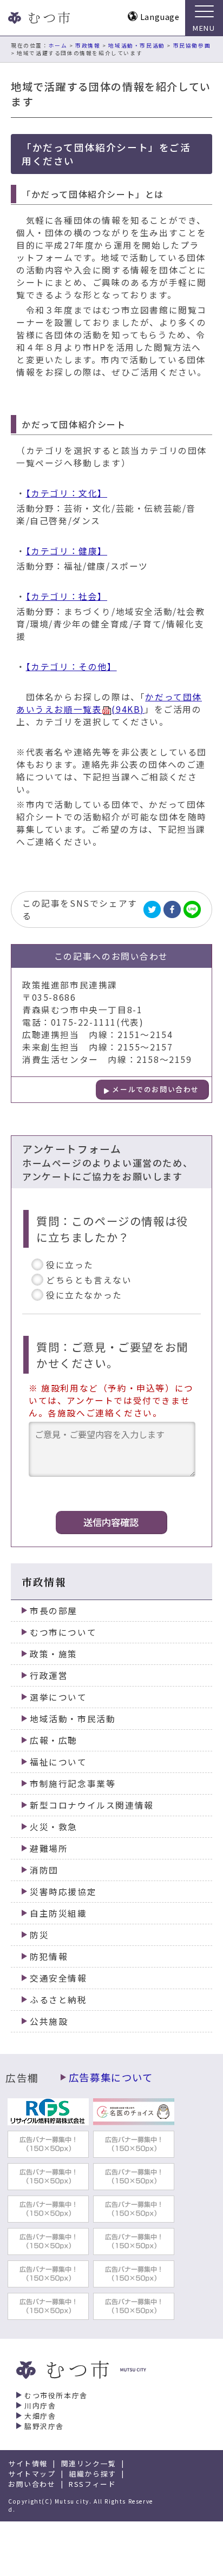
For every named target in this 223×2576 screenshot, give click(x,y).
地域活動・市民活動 (136, 45)
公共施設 (49, 2021)
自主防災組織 (58, 1913)
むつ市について (63, 1632)
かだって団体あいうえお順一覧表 (109, 703)
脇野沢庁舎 (44, 2426)
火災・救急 (54, 1827)
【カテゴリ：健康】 (67, 551)
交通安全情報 (58, 1978)
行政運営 (49, 1675)
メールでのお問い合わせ (156, 1089)
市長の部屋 (54, 1611)
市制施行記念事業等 (73, 1784)
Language (160, 16)
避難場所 (49, 1848)
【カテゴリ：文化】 (67, 493)
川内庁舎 (40, 2406)
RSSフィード (92, 2484)
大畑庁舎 (40, 2416)
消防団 (44, 1870)
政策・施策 (54, 1654)
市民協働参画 (192, 45)
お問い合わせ (32, 2484)
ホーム (58, 45)
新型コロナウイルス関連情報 (92, 1805)
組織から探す (93, 2474)
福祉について (58, 1762)
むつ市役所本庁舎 (56, 2395)
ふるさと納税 (58, 2000)
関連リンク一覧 (89, 2463)
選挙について (58, 1697)
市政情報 (88, 45)
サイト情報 (28, 2463)
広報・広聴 (54, 1740)
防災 (39, 1935)
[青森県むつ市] (38, 18)
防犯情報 (49, 1956)
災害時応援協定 (63, 1892)
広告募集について (111, 2077)
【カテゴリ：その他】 (71, 667)
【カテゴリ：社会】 (67, 596)
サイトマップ (32, 2474)
